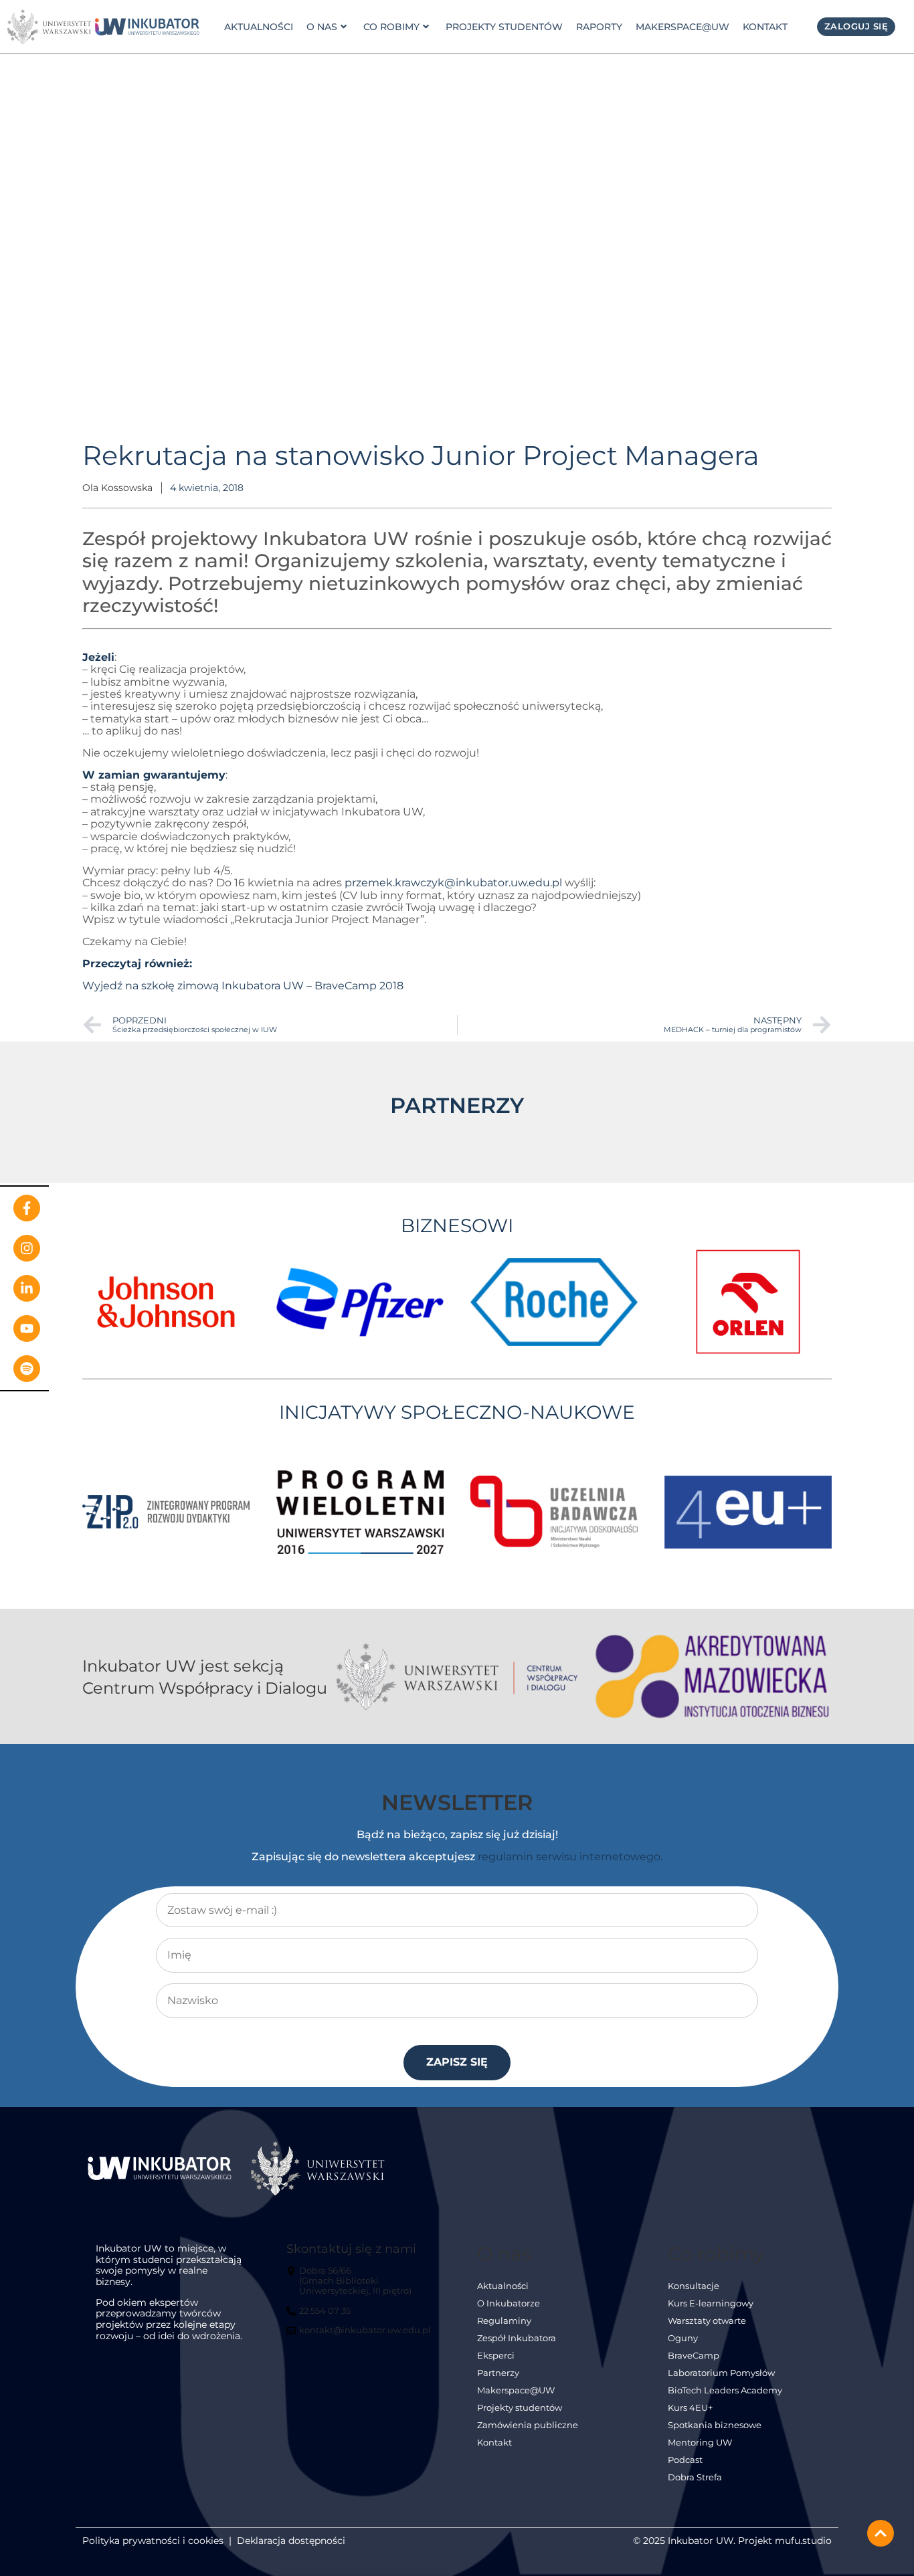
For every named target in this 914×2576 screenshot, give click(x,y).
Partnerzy (498, 2373)
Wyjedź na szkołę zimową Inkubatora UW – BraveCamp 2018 (243, 986)
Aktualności (259, 27)
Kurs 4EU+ (690, 2408)
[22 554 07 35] (320, 2316)
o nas (322, 27)
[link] (147, 27)
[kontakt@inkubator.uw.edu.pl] (360, 2336)
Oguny (683, 2338)
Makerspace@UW (682, 27)
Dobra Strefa (695, 2477)
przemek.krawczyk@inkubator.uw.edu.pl (453, 883)
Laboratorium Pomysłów (721, 2373)
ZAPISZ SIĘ (457, 2062)
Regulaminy (504, 2321)
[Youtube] (27, 1328)
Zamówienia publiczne (528, 2425)
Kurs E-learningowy (711, 2303)
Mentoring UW (700, 2443)
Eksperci (496, 2356)
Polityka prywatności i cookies (153, 2541)
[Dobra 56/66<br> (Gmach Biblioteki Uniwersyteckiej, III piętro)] (361, 2286)
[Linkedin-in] (27, 1288)
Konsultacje (694, 2286)
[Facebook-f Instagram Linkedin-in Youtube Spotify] (24, 1288)
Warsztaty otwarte (707, 2321)
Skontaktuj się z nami (351, 2249)
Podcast (685, 2460)
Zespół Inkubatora (517, 2338)
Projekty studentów (504, 27)
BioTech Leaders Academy (725, 2390)
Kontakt (765, 27)
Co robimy (391, 27)
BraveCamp (694, 2356)
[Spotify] (27, 1369)
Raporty (599, 27)
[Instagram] (27, 1248)
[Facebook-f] (27, 1208)
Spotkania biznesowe (715, 2425)
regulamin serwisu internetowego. (570, 1857)
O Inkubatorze (509, 2303)
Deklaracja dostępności (291, 2541)
